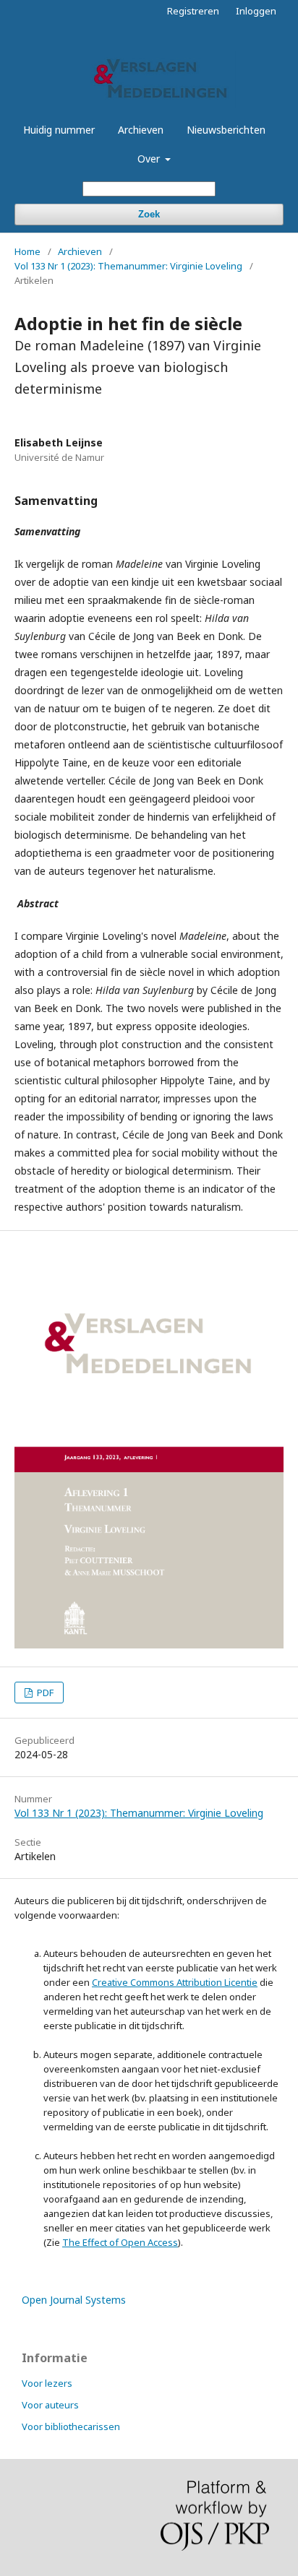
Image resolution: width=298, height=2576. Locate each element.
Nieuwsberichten (226, 130)
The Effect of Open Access (120, 2242)
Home (27, 251)
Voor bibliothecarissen (71, 2426)
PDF (44, 1693)
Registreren (193, 11)
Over (150, 159)
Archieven (141, 130)
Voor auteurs (50, 2405)
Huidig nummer (59, 130)
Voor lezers (47, 2383)
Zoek (149, 214)
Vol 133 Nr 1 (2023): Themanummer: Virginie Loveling (128, 266)
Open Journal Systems (74, 2300)
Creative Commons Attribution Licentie (175, 1982)
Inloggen (256, 11)
